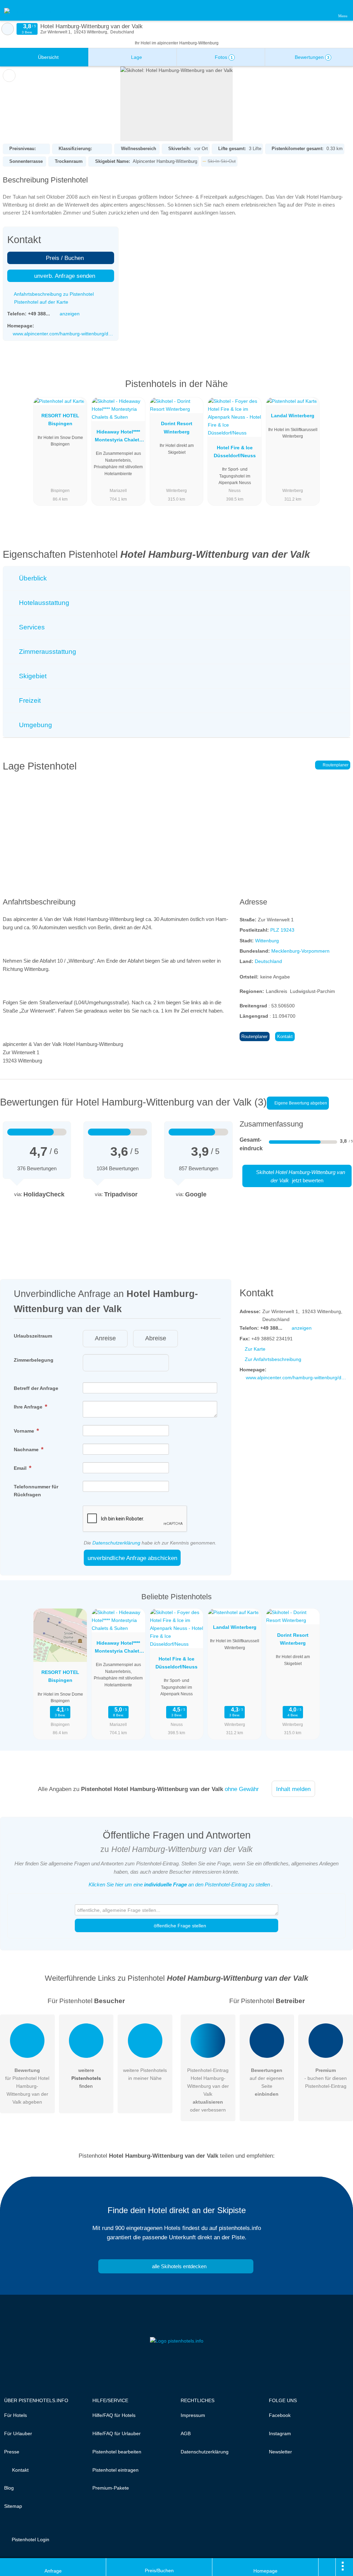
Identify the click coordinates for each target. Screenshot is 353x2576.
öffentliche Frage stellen (179, 1926)
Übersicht (48, 57)
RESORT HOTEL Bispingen (60, 420)
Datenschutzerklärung (116, 1543)
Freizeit (29, 700)
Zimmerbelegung (34, 1360)
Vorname (25, 1431)
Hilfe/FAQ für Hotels (114, 2415)
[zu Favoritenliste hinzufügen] (9, 76)
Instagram (280, 2433)
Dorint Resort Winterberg (177, 427)
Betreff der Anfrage (36, 1388)
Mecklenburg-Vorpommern (300, 951)
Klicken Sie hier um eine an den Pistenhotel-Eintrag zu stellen (179, 1884)
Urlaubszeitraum (33, 1336)
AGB (186, 2433)
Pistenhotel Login (30, 2540)
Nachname (27, 1449)
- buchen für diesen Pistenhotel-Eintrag (326, 2078)
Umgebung (35, 725)
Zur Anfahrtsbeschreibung (273, 1359)
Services (31, 627)
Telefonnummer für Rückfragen (36, 1491)
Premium (339, 390)
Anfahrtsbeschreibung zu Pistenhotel (53, 294)
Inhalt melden (293, 1789)
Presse (12, 2452)
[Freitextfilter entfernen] (322, 10)
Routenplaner (335, 765)
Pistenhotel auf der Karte (41, 302)
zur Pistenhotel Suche (8, 29)
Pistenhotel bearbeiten (117, 2452)
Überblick (32, 578)
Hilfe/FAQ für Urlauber (117, 2433)
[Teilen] (327, 2567)
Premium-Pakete (111, 2488)
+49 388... (39, 314)
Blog (9, 2488)
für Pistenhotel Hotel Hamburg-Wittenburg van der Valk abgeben (27, 2086)
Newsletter (280, 2452)
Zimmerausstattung (47, 652)
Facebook (280, 2415)
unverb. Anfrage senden (64, 276)
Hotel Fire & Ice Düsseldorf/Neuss (235, 452)
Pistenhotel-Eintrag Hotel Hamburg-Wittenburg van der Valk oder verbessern (208, 2090)
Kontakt (285, 1036)
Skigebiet (32, 676)
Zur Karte (255, 1349)
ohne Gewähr (242, 1789)
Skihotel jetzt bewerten (300, 1176)
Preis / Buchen (64, 258)
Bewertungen (311, 57)
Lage (136, 57)
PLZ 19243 (282, 930)
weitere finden (86, 2078)
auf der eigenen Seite (267, 2082)
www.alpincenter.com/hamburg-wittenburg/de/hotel (63, 334)
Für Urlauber (18, 2433)
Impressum (193, 2415)
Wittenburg (267, 941)
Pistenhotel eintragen (115, 2470)
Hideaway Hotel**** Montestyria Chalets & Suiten (118, 437)
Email (21, 1468)
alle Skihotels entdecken (179, 2266)
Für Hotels (16, 2415)
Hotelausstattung (43, 603)
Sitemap (13, 2506)
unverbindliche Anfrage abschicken (132, 1558)
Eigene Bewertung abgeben (300, 1103)
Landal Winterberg (293, 416)
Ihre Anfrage (29, 1407)
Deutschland (268, 961)
